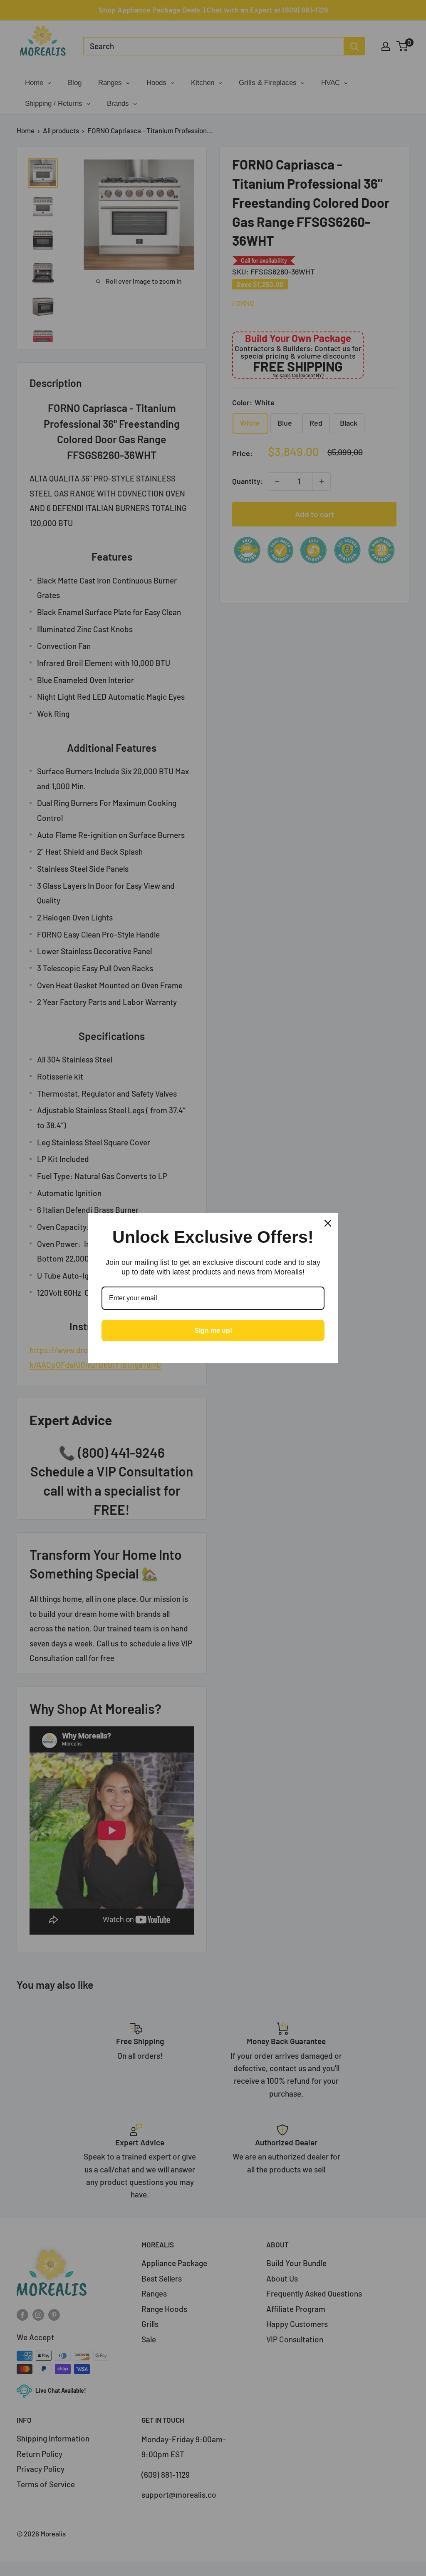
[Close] (328, 1223)
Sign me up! (213, 1330)
